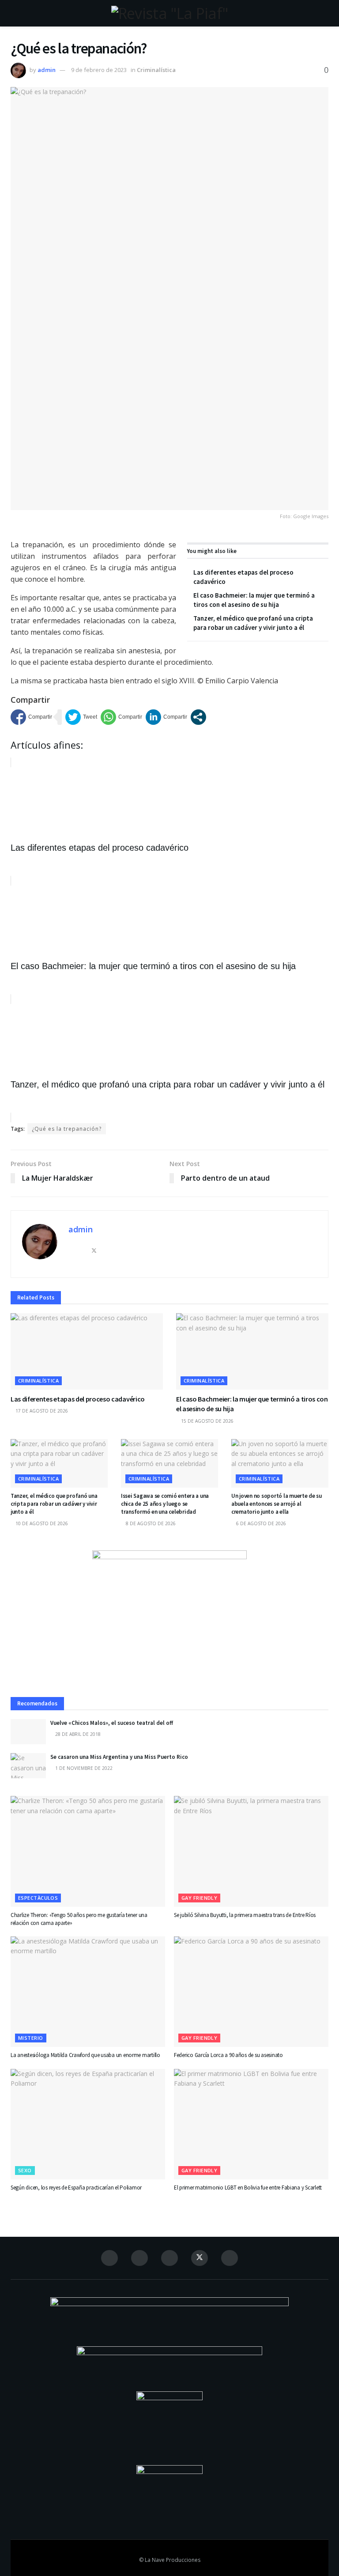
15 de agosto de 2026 (207, 1421)
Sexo (25, 2170)
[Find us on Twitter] (200, 2258)
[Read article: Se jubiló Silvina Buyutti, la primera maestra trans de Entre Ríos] (251, 1851)
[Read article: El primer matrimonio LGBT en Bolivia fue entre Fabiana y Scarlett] (251, 2124)
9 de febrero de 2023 (99, 70)
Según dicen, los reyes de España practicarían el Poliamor (76, 2188)
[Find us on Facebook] (109, 2258)
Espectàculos (38, 1898)
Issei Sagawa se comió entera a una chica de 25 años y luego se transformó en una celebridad (165, 1504)
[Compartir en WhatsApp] (121, 717)
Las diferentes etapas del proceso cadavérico (78, 1399)
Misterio (31, 2038)
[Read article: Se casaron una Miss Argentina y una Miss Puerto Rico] (28, 1766)
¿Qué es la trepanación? (67, 1129)
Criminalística (156, 70)
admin (47, 70)
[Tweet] (81, 717)
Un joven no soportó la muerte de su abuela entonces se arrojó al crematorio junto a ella (277, 1504)
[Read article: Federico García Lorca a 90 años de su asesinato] (251, 1992)
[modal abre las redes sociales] (198, 717)
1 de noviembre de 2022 (83, 1768)
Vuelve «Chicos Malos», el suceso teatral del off (112, 1723)
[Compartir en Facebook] (31, 717)
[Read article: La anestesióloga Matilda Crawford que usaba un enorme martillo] (88, 1992)
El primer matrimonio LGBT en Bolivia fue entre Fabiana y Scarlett (248, 2188)
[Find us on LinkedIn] (169, 2258)
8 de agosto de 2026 (150, 1523)
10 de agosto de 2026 (41, 1523)
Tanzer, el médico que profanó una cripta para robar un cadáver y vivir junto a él (54, 1504)
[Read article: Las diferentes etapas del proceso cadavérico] (87, 1351)
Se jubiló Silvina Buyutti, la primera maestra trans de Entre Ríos (245, 1915)
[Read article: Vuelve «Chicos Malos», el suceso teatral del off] (28, 1732)
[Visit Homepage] (169, 13)
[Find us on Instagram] (139, 2258)
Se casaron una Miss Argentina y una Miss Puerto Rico (119, 1757)
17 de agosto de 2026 (41, 1411)
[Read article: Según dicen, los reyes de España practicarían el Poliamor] (88, 2124)
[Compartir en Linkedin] (166, 717)
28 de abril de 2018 (77, 1734)
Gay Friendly (199, 1898)
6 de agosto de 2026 (260, 1523)
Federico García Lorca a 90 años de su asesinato (228, 2055)
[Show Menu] (14, 13)
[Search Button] (325, 13)
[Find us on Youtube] (230, 2258)
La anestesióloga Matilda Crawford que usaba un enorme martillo (85, 2055)
